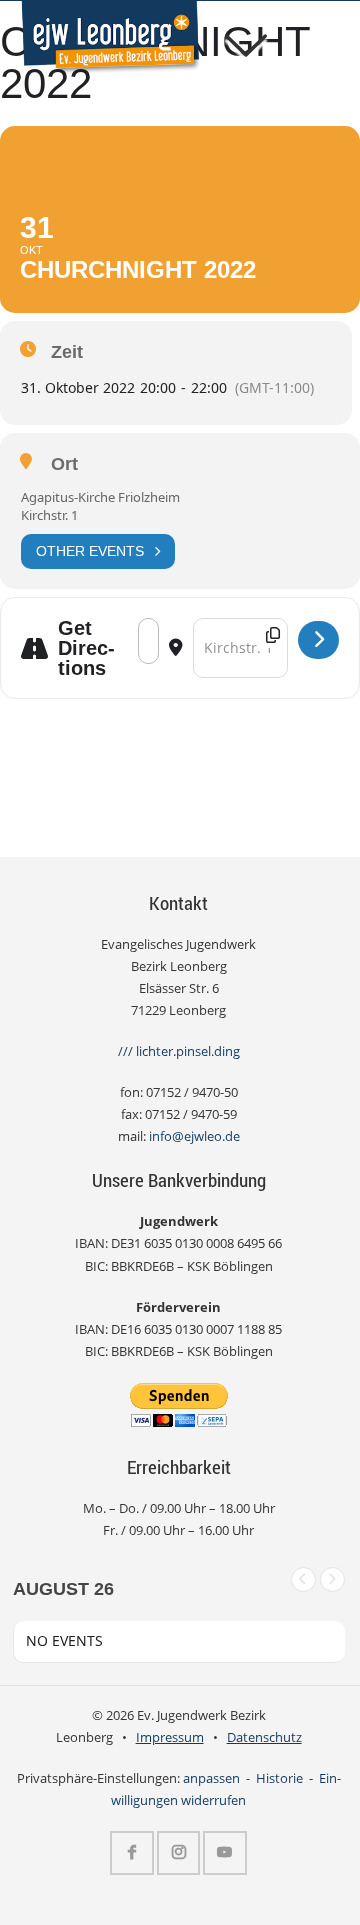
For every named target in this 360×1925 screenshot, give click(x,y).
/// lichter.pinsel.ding (179, 1051)
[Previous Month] (303, 1579)
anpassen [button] (211, 1778)
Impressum (170, 1737)
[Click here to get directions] (318, 640)
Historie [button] (279, 1778)
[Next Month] (332, 1579)
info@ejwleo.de (194, 1136)
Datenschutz (264, 1737)
